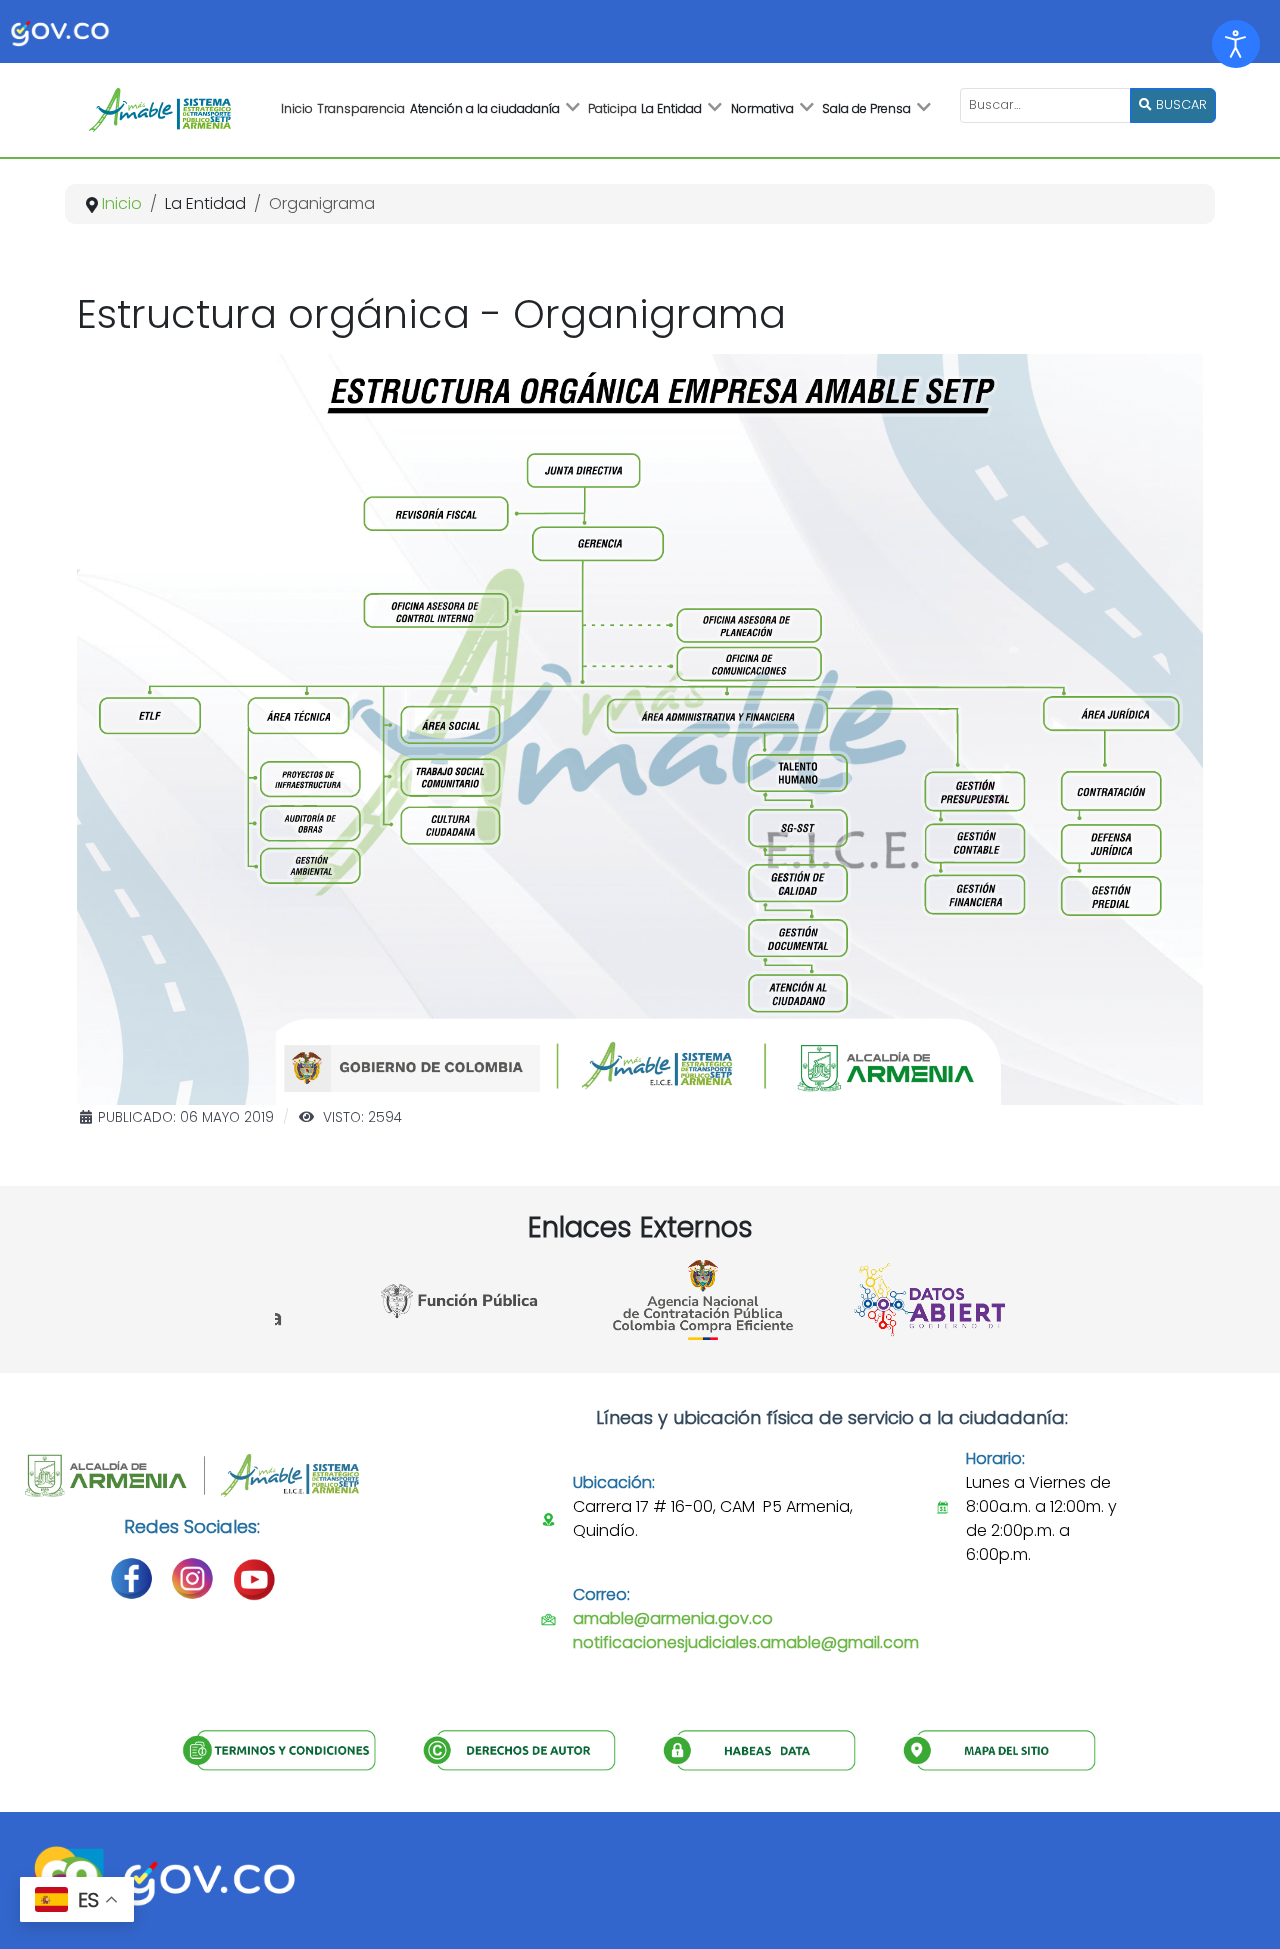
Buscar (1179, 104)
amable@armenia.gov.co (673, 1618)
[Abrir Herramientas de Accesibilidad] (1236, 44)
